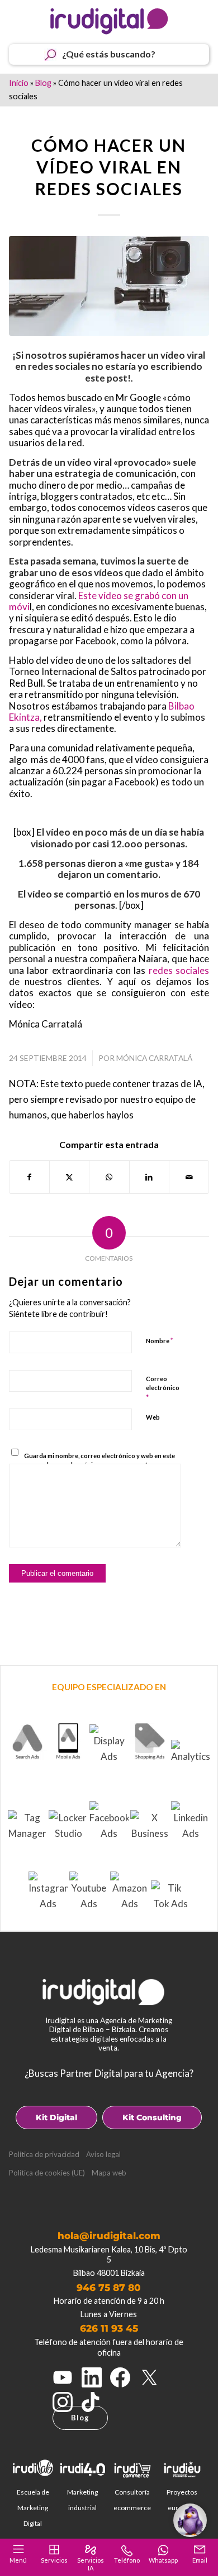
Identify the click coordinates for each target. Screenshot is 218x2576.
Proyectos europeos (182, 2500)
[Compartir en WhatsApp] (109, 1177)
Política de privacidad (44, 2154)
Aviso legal (103, 2154)
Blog (43, 83)
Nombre (160, 1340)
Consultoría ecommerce (132, 2500)
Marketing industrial (82, 2500)
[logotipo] (109, 21)
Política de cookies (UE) (47, 2173)
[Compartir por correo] (189, 1177)
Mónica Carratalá (154, 1058)
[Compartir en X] (69, 1177)
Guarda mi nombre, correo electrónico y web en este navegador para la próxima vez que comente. (99, 1460)
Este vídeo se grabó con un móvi (99, 601)
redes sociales (179, 970)
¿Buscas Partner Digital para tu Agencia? (109, 2073)
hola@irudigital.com (109, 2236)
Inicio (19, 83)
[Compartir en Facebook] (29, 1177)
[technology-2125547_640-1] (109, 286)
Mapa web (109, 2173)
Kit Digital (56, 2117)
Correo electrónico (163, 1388)
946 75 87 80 (109, 2288)
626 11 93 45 (109, 2328)
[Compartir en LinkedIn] (149, 1177)
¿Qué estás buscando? (109, 54)
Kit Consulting (152, 2117)
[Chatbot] (190, 2520)
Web (153, 1417)
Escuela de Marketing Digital (33, 2508)
